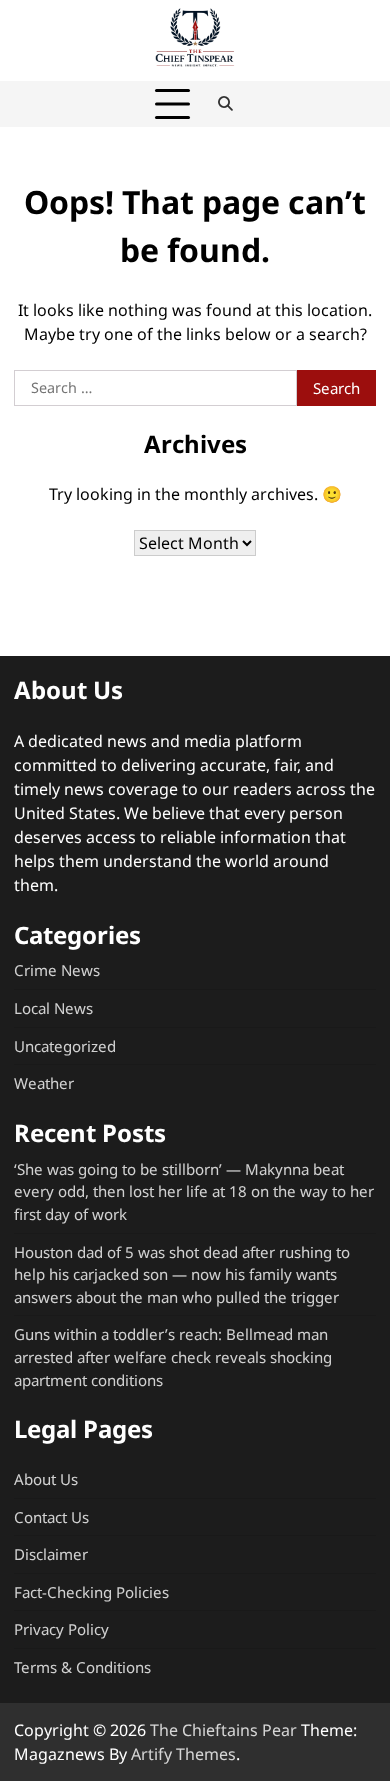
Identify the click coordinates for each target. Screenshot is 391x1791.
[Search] (226, 104)
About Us (46, 1479)
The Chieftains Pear (223, 1730)
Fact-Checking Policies (91, 1592)
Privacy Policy (61, 1629)
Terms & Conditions (82, 1667)
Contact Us (51, 1517)
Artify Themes (183, 1754)
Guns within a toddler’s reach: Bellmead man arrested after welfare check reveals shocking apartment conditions (173, 1356)
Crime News (57, 970)
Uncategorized (65, 1046)
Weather (44, 1083)
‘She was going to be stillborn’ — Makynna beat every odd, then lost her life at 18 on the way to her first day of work (194, 1191)
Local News (53, 1008)
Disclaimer (51, 1554)
